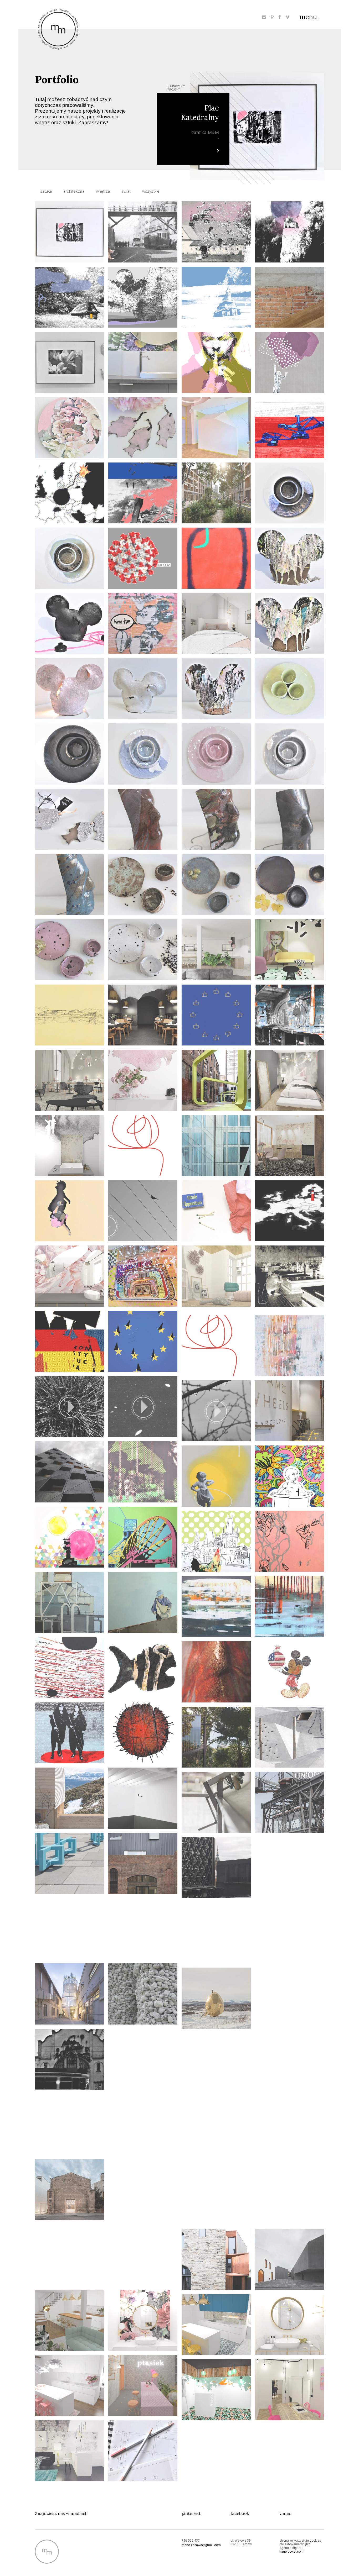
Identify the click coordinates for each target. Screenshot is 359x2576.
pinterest (191, 2513)
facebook (240, 2513)
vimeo (285, 2513)
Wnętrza (103, 191)
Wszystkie (151, 191)
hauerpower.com (291, 2552)
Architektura (74, 191)
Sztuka (46, 191)
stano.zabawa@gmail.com (201, 2545)
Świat (126, 191)
